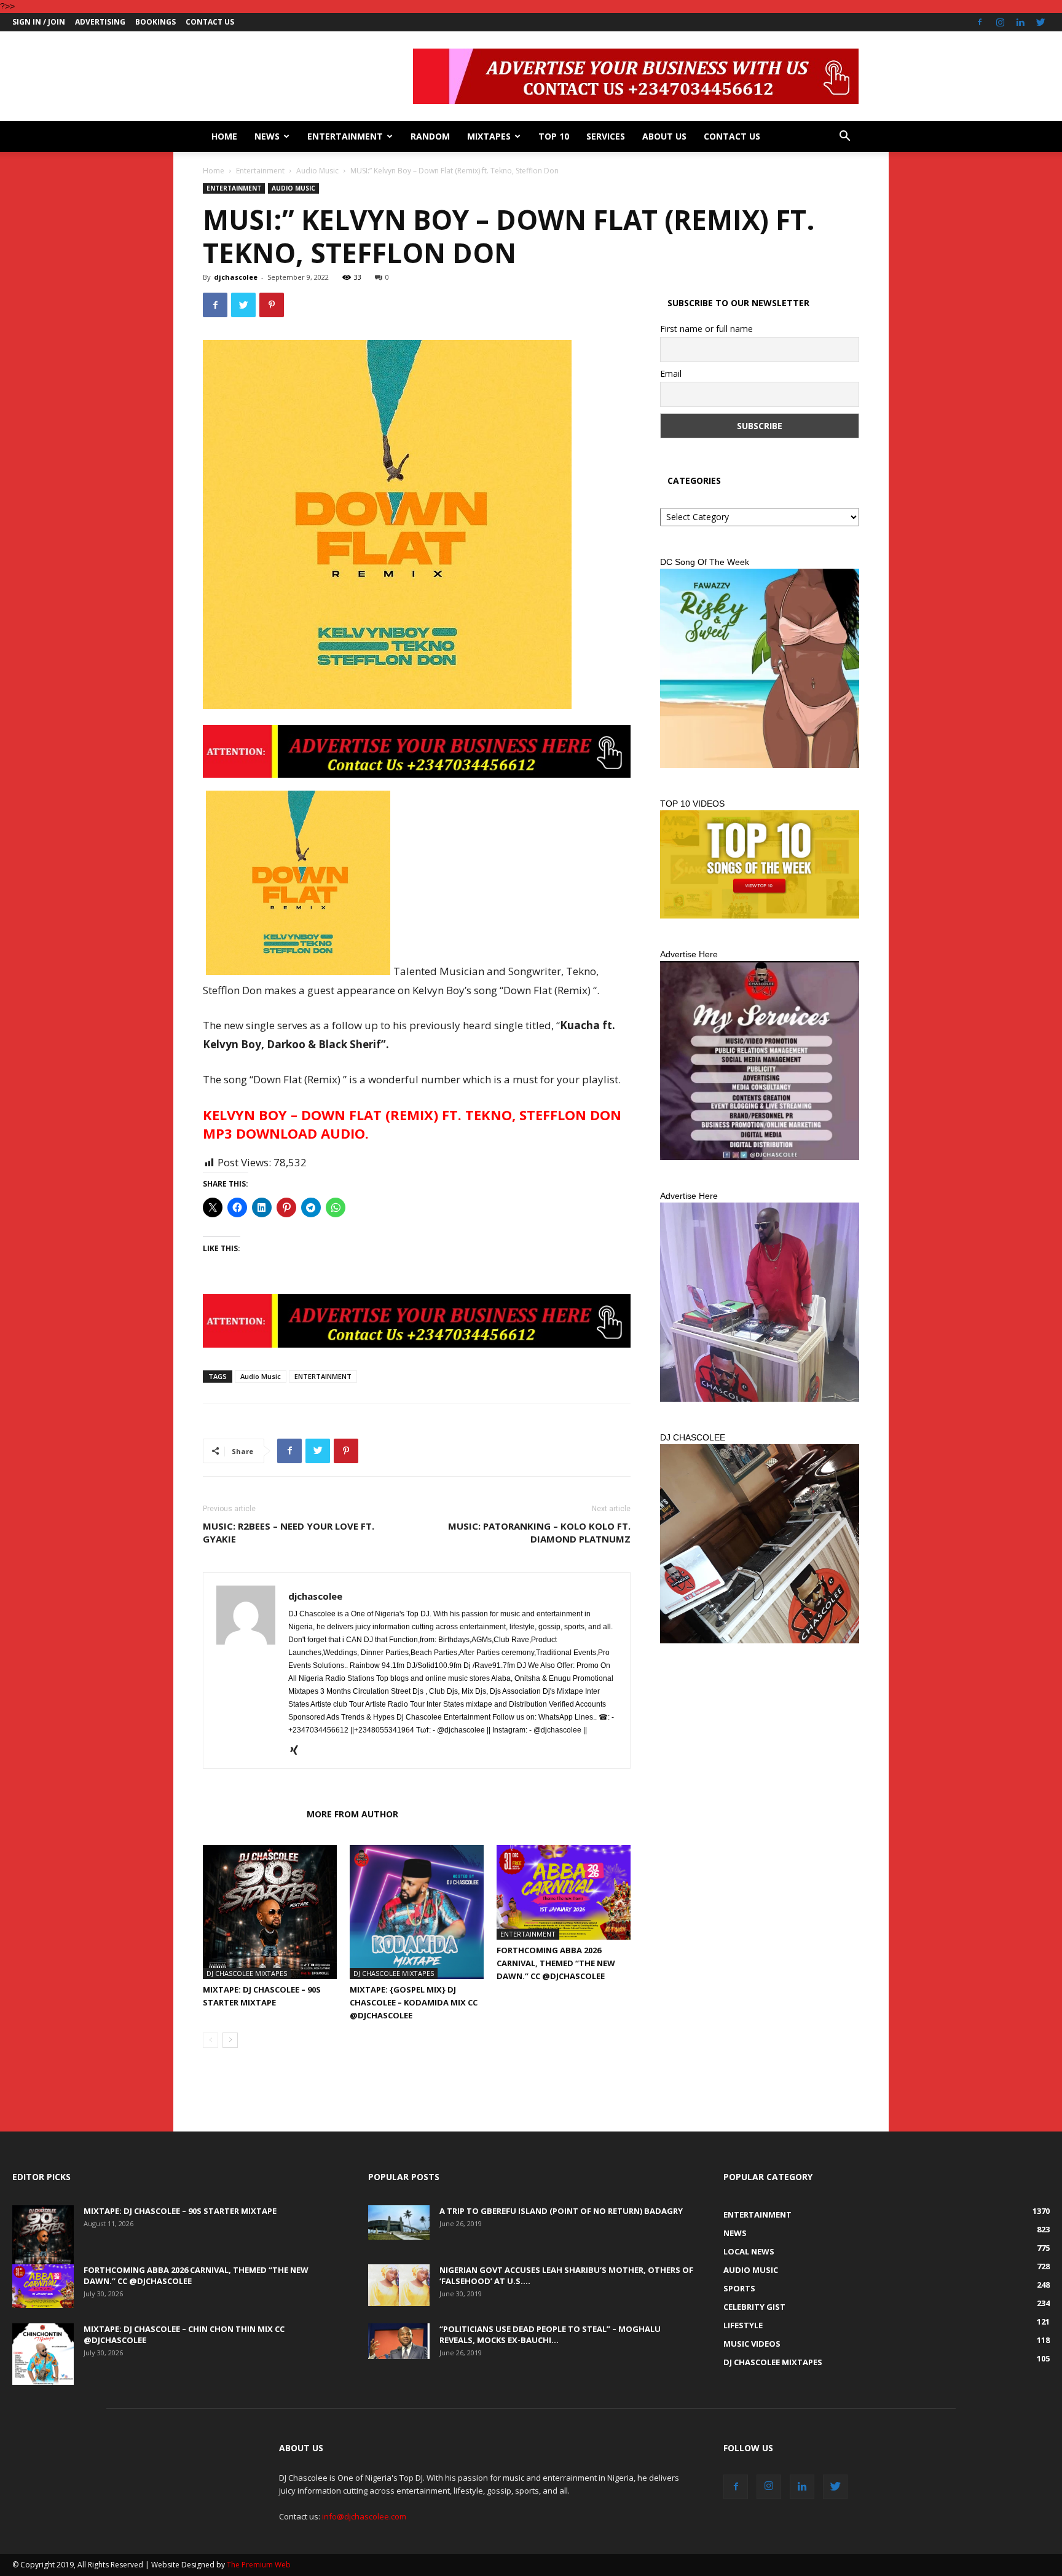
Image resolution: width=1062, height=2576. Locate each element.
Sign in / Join (39, 22)
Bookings (155, 22)
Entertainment (345, 136)
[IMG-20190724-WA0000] (417, 751)
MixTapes (489, 136)
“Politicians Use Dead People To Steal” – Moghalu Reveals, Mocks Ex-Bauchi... (550, 2334)
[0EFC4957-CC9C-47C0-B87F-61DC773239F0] (760, 668)
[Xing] (298, 1751)
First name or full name (706, 329)
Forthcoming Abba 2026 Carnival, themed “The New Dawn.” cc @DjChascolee (556, 1963)
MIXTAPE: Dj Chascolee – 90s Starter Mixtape (180, 2211)
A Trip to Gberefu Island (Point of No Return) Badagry (561, 2211)
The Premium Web (259, 2565)
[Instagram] (1000, 22)
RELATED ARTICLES (251, 1814)
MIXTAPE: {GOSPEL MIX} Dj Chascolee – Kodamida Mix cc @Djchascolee (414, 2002)
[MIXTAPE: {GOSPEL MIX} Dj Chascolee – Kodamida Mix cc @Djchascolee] (417, 1912)
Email (671, 373)
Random (430, 136)
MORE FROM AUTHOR (352, 1814)
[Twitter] (1040, 22)
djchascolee (236, 277)
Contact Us (210, 22)
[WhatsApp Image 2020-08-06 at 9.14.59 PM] (760, 864)
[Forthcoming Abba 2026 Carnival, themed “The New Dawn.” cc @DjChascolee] (564, 1892)
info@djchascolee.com (364, 2516)
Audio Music (317, 171)
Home (224, 136)
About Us (664, 136)
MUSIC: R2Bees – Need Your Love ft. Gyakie (289, 1532)
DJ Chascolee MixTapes (247, 1973)
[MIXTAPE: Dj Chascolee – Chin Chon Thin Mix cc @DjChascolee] (43, 2354)
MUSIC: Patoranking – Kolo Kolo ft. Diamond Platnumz (539, 1532)
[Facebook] (980, 22)
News (267, 136)
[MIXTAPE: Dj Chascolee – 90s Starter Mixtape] (270, 1912)
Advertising (100, 22)
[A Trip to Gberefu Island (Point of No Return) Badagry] (399, 2222)
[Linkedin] (1020, 22)
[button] (844, 137)
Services (606, 136)
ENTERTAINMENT (323, 1376)
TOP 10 (554, 136)
